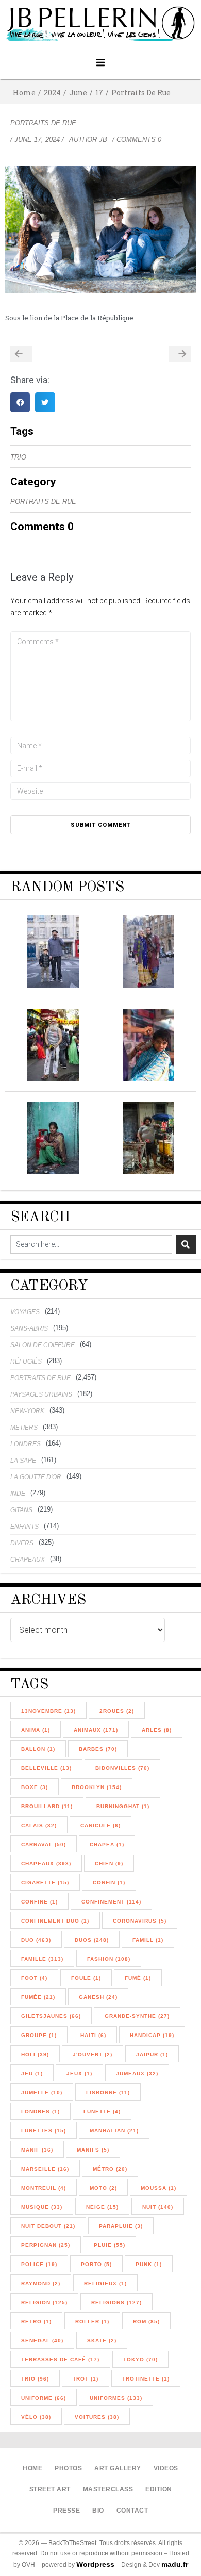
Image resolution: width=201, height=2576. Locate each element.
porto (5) (96, 2264)
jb (103, 140)
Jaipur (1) (152, 2054)
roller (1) (92, 2321)
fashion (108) (109, 1959)
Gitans (21, 1510)
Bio (98, 2511)
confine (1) (39, 1902)
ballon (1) (38, 1749)
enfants (24, 1527)
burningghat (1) (123, 1806)
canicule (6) (100, 1825)
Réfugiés (26, 1361)
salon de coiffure (43, 1345)
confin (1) (109, 1883)
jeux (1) (79, 2073)
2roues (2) (117, 1711)
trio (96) (35, 2379)
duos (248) (92, 1940)
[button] (101, 63)
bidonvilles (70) (122, 1768)
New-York (27, 1411)
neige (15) (102, 2207)
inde (18, 1494)
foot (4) (34, 1978)
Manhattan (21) (114, 2131)
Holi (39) (35, 2054)
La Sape (23, 1461)
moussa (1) (158, 2188)
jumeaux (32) (137, 2073)
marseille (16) (45, 2169)
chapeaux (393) (46, 1864)
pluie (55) (110, 2245)
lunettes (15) (44, 2131)
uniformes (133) (116, 2398)
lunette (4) (102, 2112)
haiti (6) (93, 2035)
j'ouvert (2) (93, 2054)
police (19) (39, 2264)
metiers (24, 1428)
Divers (22, 1543)
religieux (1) (105, 2283)
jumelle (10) (42, 2093)
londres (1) (40, 2112)
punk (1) (149, 2264)
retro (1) (36, 2321)
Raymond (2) (41, 2283)
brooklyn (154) (97, 1787)
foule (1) (86, 1978)
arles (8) (157, 1730)
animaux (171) (96, 1730)
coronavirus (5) (140, 1921)
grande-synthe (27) (137, 2016)
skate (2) (102, 2341)
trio (18, 457)
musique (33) (42, 2207)
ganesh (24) (98, 1997)
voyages (25, 1312)
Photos (68, 2468)
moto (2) (103, 2188)
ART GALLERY (118, 2468)
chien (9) (109, 1864)
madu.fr (175, 2564)
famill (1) (148, 1940)
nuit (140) (158, 2207)
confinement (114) (111, 1902)
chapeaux (28, 1560)
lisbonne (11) (108, 2093)
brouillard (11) (47, 1806)
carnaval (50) (44, 1844)
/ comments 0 (137, 140)
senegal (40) (42, 2341)
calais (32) (39, 1825)
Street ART (50, 2489)
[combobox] (91, 1244)
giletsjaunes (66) (51, 2016)
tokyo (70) (140, 2360)
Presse (66, 2511)
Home (24, 93)
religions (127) (116, 2302)
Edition (159, 2489)
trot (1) (86, 2379)
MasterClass (108, 2489)
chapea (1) (107, 1844)
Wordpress (95, 2564)
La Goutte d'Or (36, 1477)
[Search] (186, 1244)
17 (99, 93)
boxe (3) (35, 1787)
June (78, 93)
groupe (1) (39, 2035)
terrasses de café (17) (60, 2360)
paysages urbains (41, 1394)
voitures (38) (97, 2417)
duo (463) (36, 1940)
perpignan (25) (46, 2245)
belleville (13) (46, 1768)
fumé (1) (138, 1978)
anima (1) (36, 1730)
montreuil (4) (44, 2188)
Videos (166, 2468)
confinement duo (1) (55, 1921)
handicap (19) (152, 2035)
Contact (132, 2511)
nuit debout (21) (48, 2226)
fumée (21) (38, 1997)
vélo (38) (36, 2417)
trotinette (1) (146, 2379)
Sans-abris (29, 1328)
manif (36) (37, 2150)
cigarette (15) (45, 1883)
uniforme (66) (44, 2398)
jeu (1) (32, 2073)
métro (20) (110, 2169)
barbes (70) (98, 1749)
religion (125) (44, 2302)
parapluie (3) (121, 2226)
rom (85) (146, 2321)
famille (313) (42, 1959)
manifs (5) (93, 2150)
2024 (52, 93)
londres (26, 1444)
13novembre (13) (48, 1711)
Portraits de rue (141, 93)
